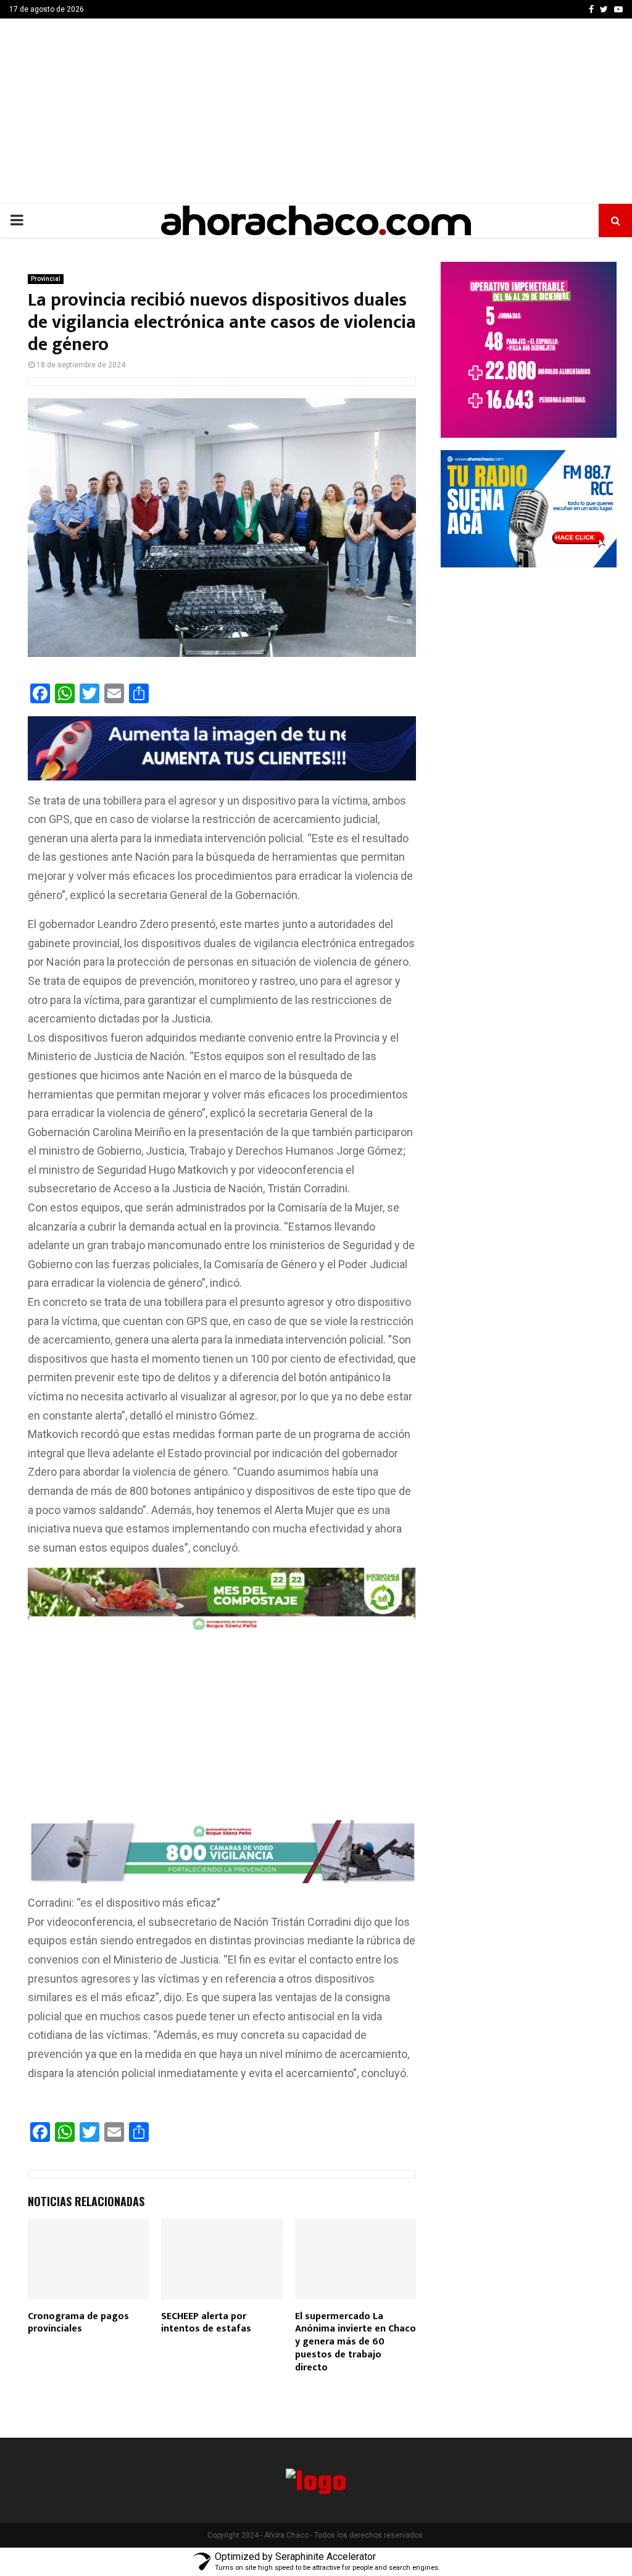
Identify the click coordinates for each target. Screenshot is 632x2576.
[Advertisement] (316, 111)
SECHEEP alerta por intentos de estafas (206, 2323)
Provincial (46, 279)
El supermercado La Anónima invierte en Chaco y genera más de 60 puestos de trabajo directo (355, 2342)
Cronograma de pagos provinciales (78, 2323)
